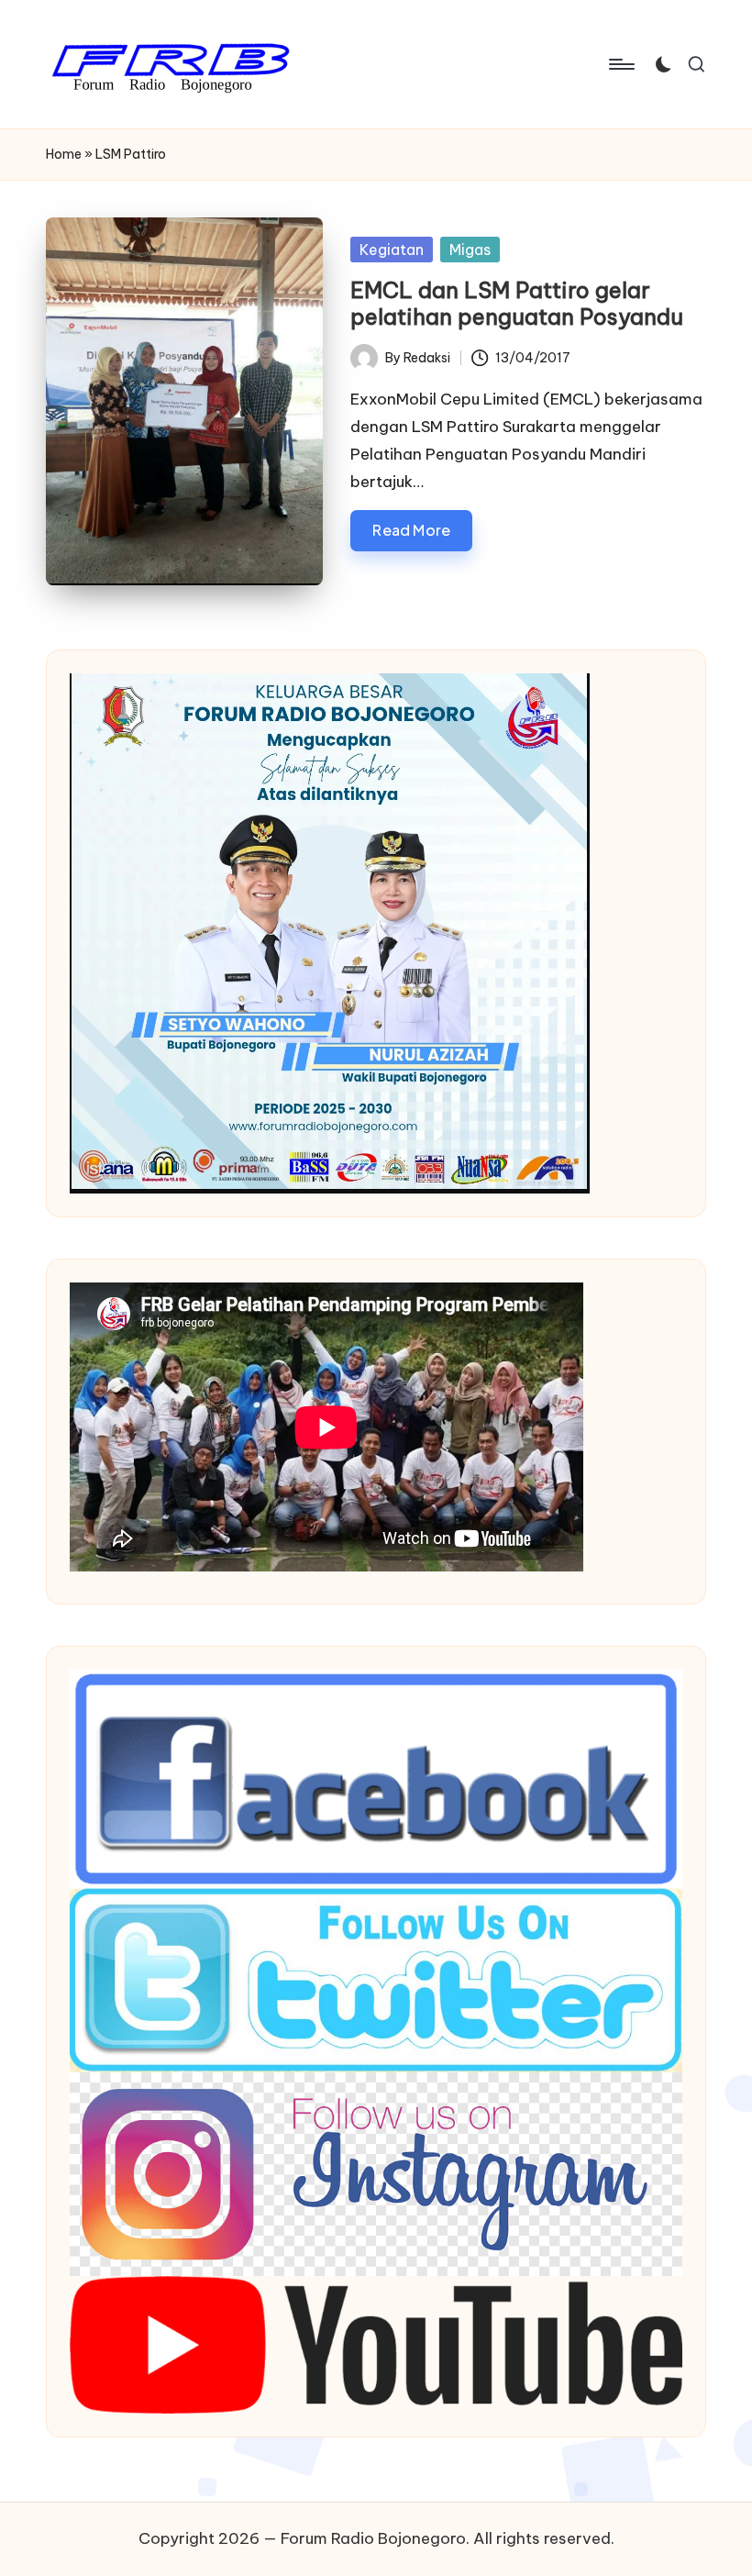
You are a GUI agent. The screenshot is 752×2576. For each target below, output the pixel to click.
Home (64, 154)
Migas (470, 250)
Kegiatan (392, 250)
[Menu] (620, 64)
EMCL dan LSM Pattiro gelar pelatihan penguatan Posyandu (517, 303)
